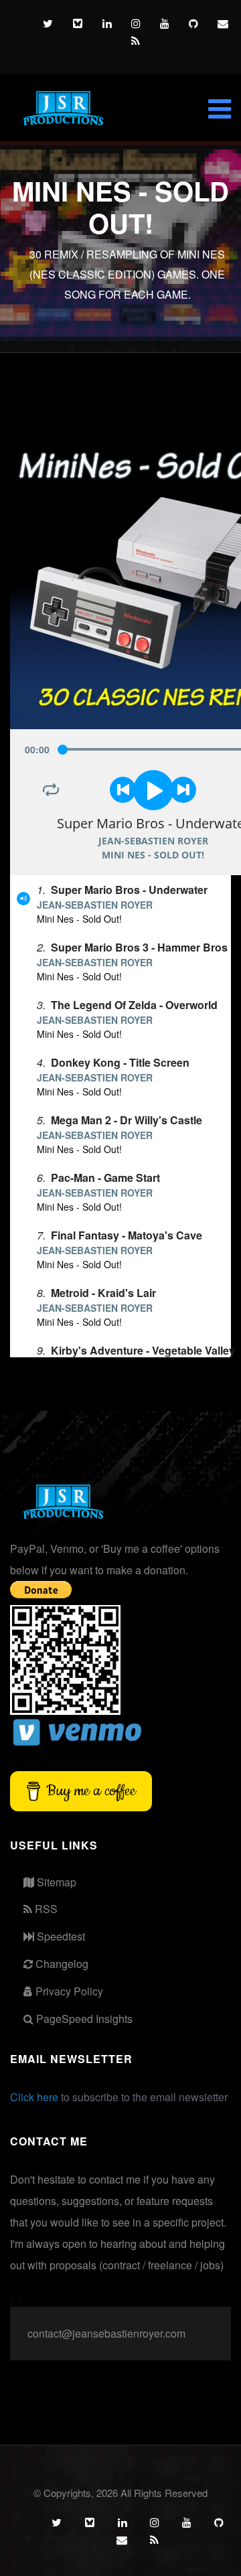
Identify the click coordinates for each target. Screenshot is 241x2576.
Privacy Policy (68, 1991)
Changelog (61, 1964)
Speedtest (60, 1936)
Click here (34, 2097)
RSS (45, 1909)
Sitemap (55, 1882)
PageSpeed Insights (83, 2019)
